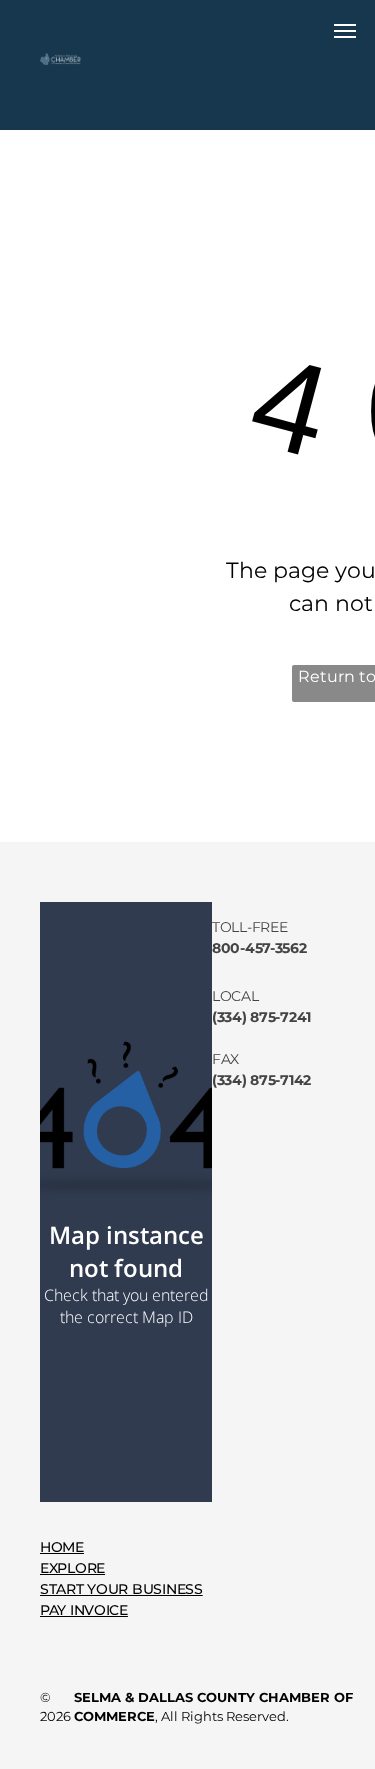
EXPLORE (72, 1568)
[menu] (345, 31)
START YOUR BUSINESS (121, 1589)
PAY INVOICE (84, 1610)
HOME (62, 1547)
